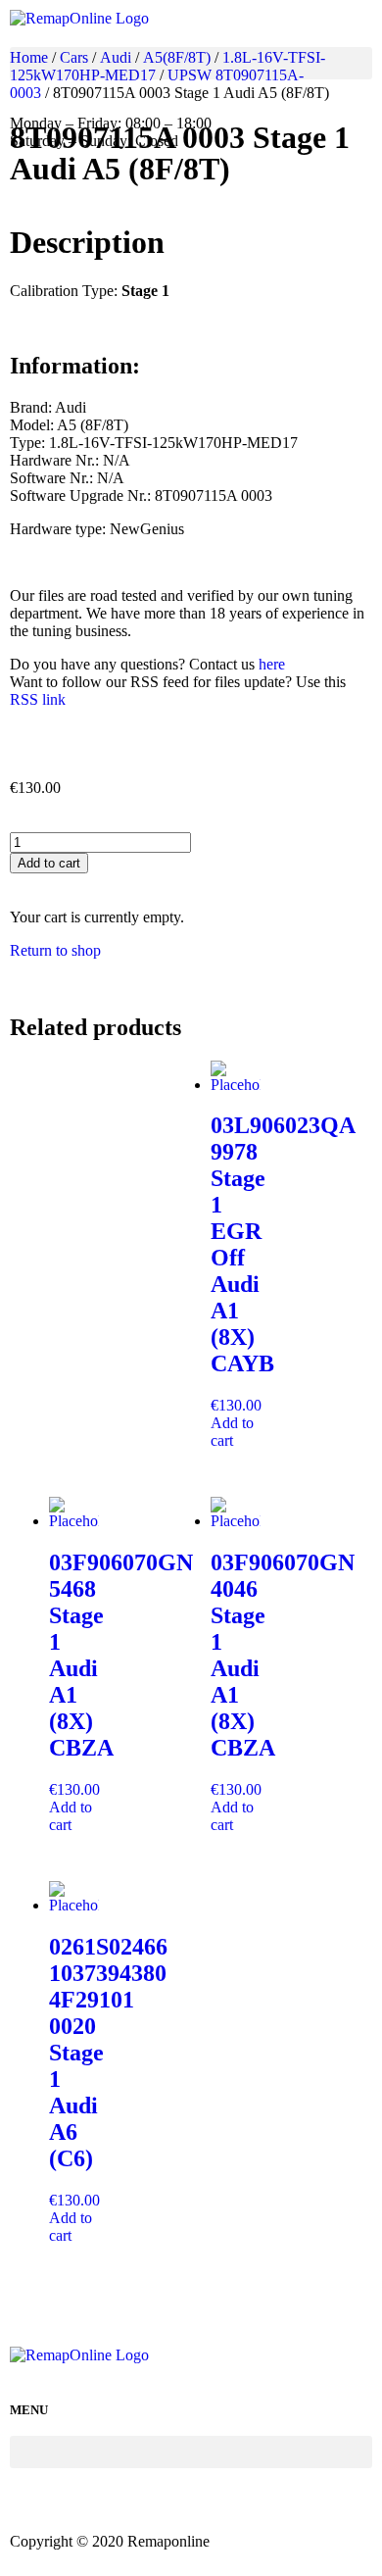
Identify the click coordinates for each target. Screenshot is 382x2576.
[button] (191, 63)
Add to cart (49, 863)
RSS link (38, 699)
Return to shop (55, 950)
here (272, 664)
